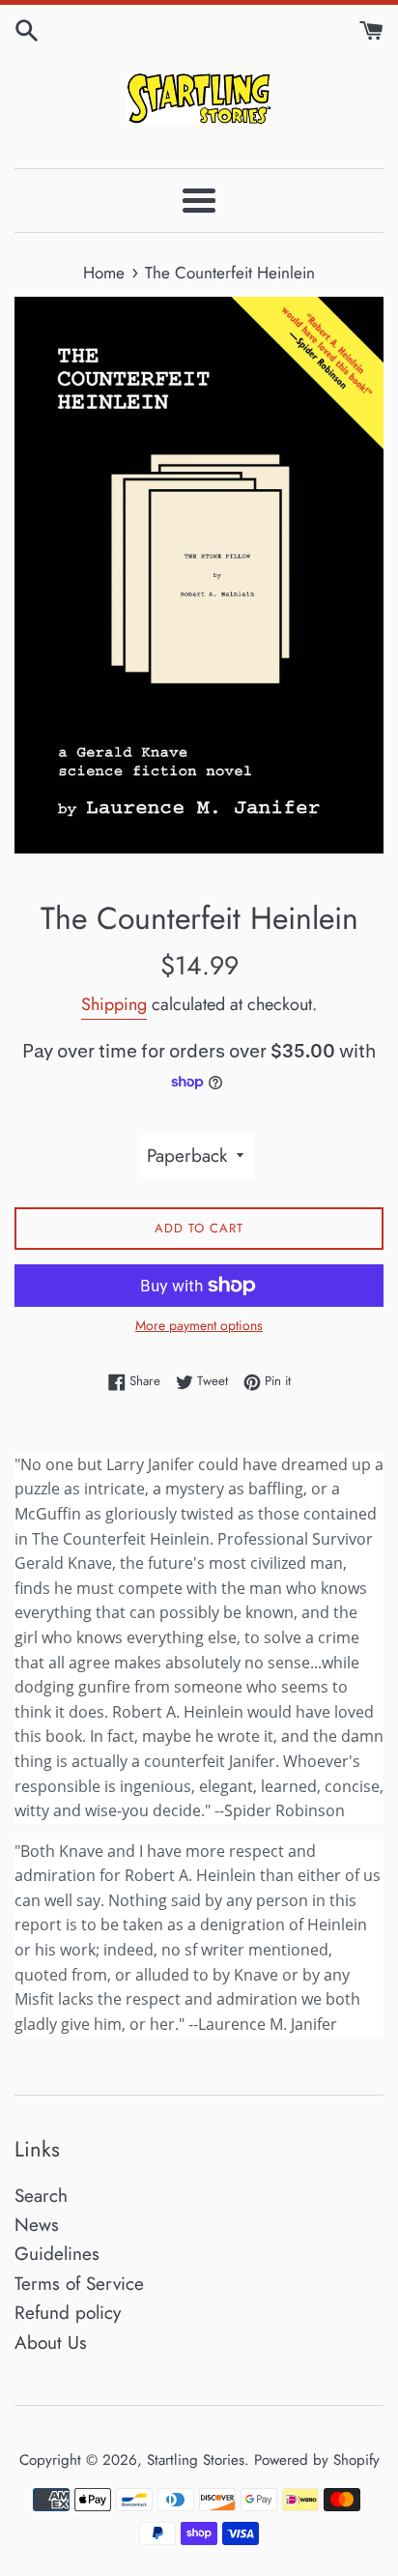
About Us (51, 2343)
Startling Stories (196, 2460)
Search (41, 2196)
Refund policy (68, 2313)
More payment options (199, 1325)
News (37, 2225)
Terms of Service (79, 2284)
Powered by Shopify (317, 2460)
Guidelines (57, 2254)
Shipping (114, 1004)
